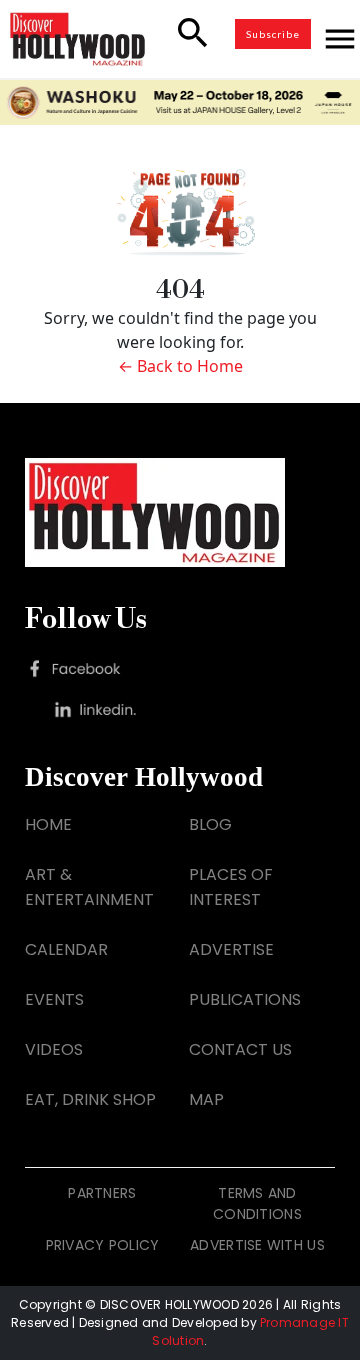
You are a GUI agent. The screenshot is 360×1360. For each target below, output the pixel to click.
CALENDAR (66, 949)
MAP (206, 1099)
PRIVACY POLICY (103, 1245)
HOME (48, 824)
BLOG (210, 824)
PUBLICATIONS (245, 999)
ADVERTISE (231, 949)
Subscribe (273, 34)
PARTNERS (102, 1193)
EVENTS (54, 999)
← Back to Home (180, 366)
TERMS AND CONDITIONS (257, 1203)
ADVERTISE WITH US (257, 1245)
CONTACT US (240, 1049)
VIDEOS (54, 1049)
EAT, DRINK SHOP (90, 1099)
